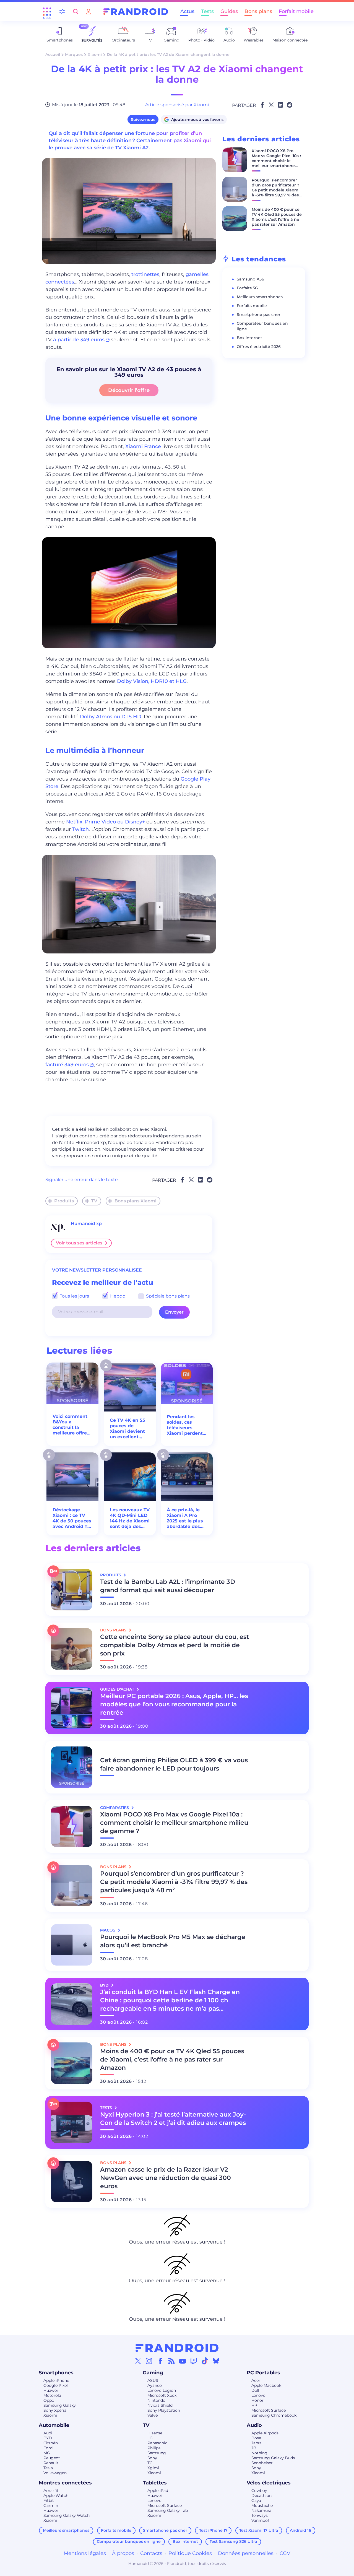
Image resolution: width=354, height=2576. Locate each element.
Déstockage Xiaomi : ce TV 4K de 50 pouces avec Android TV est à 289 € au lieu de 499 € (72, 1518)
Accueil (53, 54)
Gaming (153, 2373)
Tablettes (155, 2483)
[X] (138, 2361)
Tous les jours (74, 1296)
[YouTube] (183, 2361)
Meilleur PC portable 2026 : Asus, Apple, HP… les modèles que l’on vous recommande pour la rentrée (174, 1704)
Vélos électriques (269, 2483)
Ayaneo (155, 2385)
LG (150, 2438)
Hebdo (117, 1296)
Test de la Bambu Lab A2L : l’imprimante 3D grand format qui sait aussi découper (168, 1586)
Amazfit (51, 2491)
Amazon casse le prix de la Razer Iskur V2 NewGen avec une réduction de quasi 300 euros (166, 2178)
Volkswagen (55, 2473)
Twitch (80, 829)
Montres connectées (65, 2483)
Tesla (48, 2468)
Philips (154, 2448)
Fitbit (49, 2500)
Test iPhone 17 (213, 2530)
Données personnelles (246, 2553)
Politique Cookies (190, 2553)
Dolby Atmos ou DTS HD (111, 717)
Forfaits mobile (252, 306)
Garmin (51, 2505)
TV (94, 1201)
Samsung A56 (250, 279)
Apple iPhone (56, 2380)
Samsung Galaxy (60, 2405)
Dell (255, 2390)
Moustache (262, 2505)
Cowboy (259, 2491)
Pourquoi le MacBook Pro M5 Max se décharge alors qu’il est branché (173, 1941)
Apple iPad (158, 2491)
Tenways (260, 2515)
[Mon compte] (88, 11)
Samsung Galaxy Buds (273, 2458)
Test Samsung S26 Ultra (233, 2541)
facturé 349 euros (67, 1065)
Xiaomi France (143, 446)
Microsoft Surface (269, 2410)
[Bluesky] (216, 2361)
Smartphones (56, 2373)
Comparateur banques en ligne (129, 2541)
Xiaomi (95, 54)
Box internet (249, 338)
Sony (152, 2458)
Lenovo (258, 2395)
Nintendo (156, 2400)
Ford (48, 2448)
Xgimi (153, 2468)
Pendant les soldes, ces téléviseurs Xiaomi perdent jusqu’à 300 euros (185, 1425)
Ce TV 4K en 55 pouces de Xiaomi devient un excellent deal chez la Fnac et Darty (127, 1429)
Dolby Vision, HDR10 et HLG (152, 681)
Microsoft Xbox (162, 2395)
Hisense (155, 2433)
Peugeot (52, 2458)
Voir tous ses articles (79, 1243)
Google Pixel (56, 2385)
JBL (255, 2448)
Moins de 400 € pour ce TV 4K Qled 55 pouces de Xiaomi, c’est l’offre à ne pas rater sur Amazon (277, 217)
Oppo (49, 2400)
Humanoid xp (86, 1224)
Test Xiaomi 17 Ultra (259, 2530)
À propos (123, 2553)
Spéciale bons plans (167, 1296)
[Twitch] (194, 2361)
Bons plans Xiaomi (136, 1201)
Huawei (51, 2390)
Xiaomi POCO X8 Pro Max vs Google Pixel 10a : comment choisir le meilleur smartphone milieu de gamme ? (276, 161)
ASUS (153, 2380)
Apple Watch (56, 2496)
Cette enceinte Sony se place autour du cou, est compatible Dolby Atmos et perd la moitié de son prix (175, 1645)
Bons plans (258, 11)
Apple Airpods (265, 2433)
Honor (257, 2400)
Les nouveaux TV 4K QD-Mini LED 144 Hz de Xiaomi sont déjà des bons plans (130, 1518)
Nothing (259, 2453)
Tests (207, 11)
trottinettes (145, 274)
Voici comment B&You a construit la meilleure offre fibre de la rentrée (70, 1425)
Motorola (52, 2395)
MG (47, 2453)
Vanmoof (260, 2520)
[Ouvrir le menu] (47, 12)
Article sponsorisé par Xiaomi (177, 105)
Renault (51, 2463)
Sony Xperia (55, 2410)
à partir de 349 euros (79, 340)
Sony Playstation (164, 2410)
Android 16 (300, 2530)
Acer (256, 2380)
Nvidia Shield (160, 2405)
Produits (64, 1201)
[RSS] (171, 2361)
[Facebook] (160, 2361)
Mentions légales (85, 2553)
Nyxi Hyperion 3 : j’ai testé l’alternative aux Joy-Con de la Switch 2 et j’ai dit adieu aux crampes (173, 2119)
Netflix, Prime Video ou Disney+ (106, 822)
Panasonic (157, 2443)
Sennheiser (262, 2463)
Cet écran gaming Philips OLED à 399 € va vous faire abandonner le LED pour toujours (174, 1764)
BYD (48, 2438)
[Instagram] (149, 2361)
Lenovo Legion (162, 2390)
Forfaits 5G (247, 288)
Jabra (257, 2443)
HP (254, 2405)
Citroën (51, 2443)
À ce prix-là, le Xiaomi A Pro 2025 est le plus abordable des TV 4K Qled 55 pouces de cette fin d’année (185, 1518)
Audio (254, 2425)
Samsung (157, 2453)
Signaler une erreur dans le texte (82, 1180)
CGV (285, 2553)
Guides (229, 11)
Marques (74, 54)
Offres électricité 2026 (259, 347)
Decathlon (261, 2496)
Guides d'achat (118, 1689)
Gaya (256, 2500)
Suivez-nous (143, 119)
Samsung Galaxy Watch (67, 2515)
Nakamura (261, 2510)
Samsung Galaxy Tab (168, 2510)
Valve (153, 2415)
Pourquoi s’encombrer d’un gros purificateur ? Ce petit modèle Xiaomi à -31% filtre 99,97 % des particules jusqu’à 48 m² (276, 190)
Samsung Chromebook (274, 2415)
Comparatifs (115, 1808)
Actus (187, 11)
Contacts (151, 2553)
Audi (48, 2433)
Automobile (54, 2425)
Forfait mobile (296, 11)
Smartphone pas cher (259, 314)
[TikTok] (205, 2361)
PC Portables (263, 2373)
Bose (256, 2438)
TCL (151, 2463)
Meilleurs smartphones (260, 297)
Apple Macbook (266, 2385)
